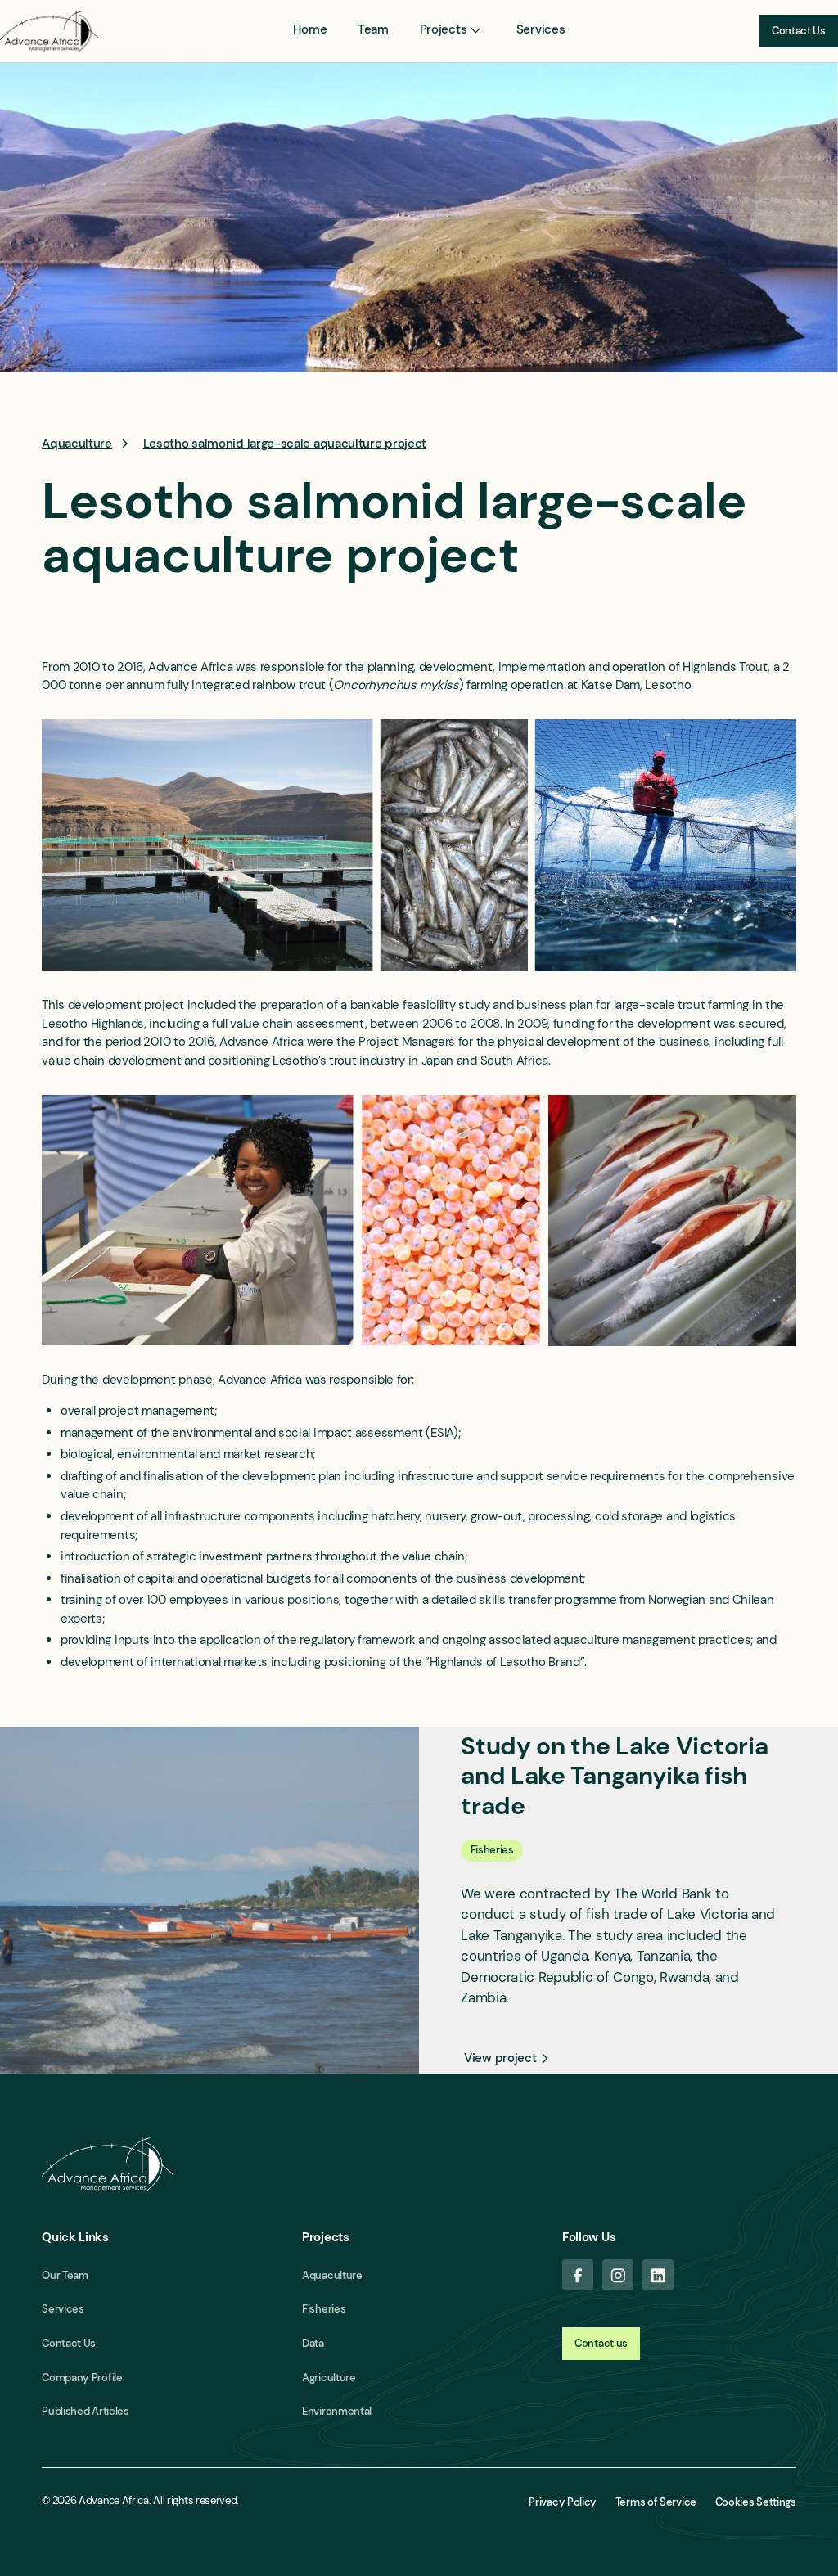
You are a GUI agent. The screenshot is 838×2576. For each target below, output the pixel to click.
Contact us (601, 2343)
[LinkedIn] (658, 2275)
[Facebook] (578, 2275)
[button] (453, 30)
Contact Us (799, 31)
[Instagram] (618, 2275)
